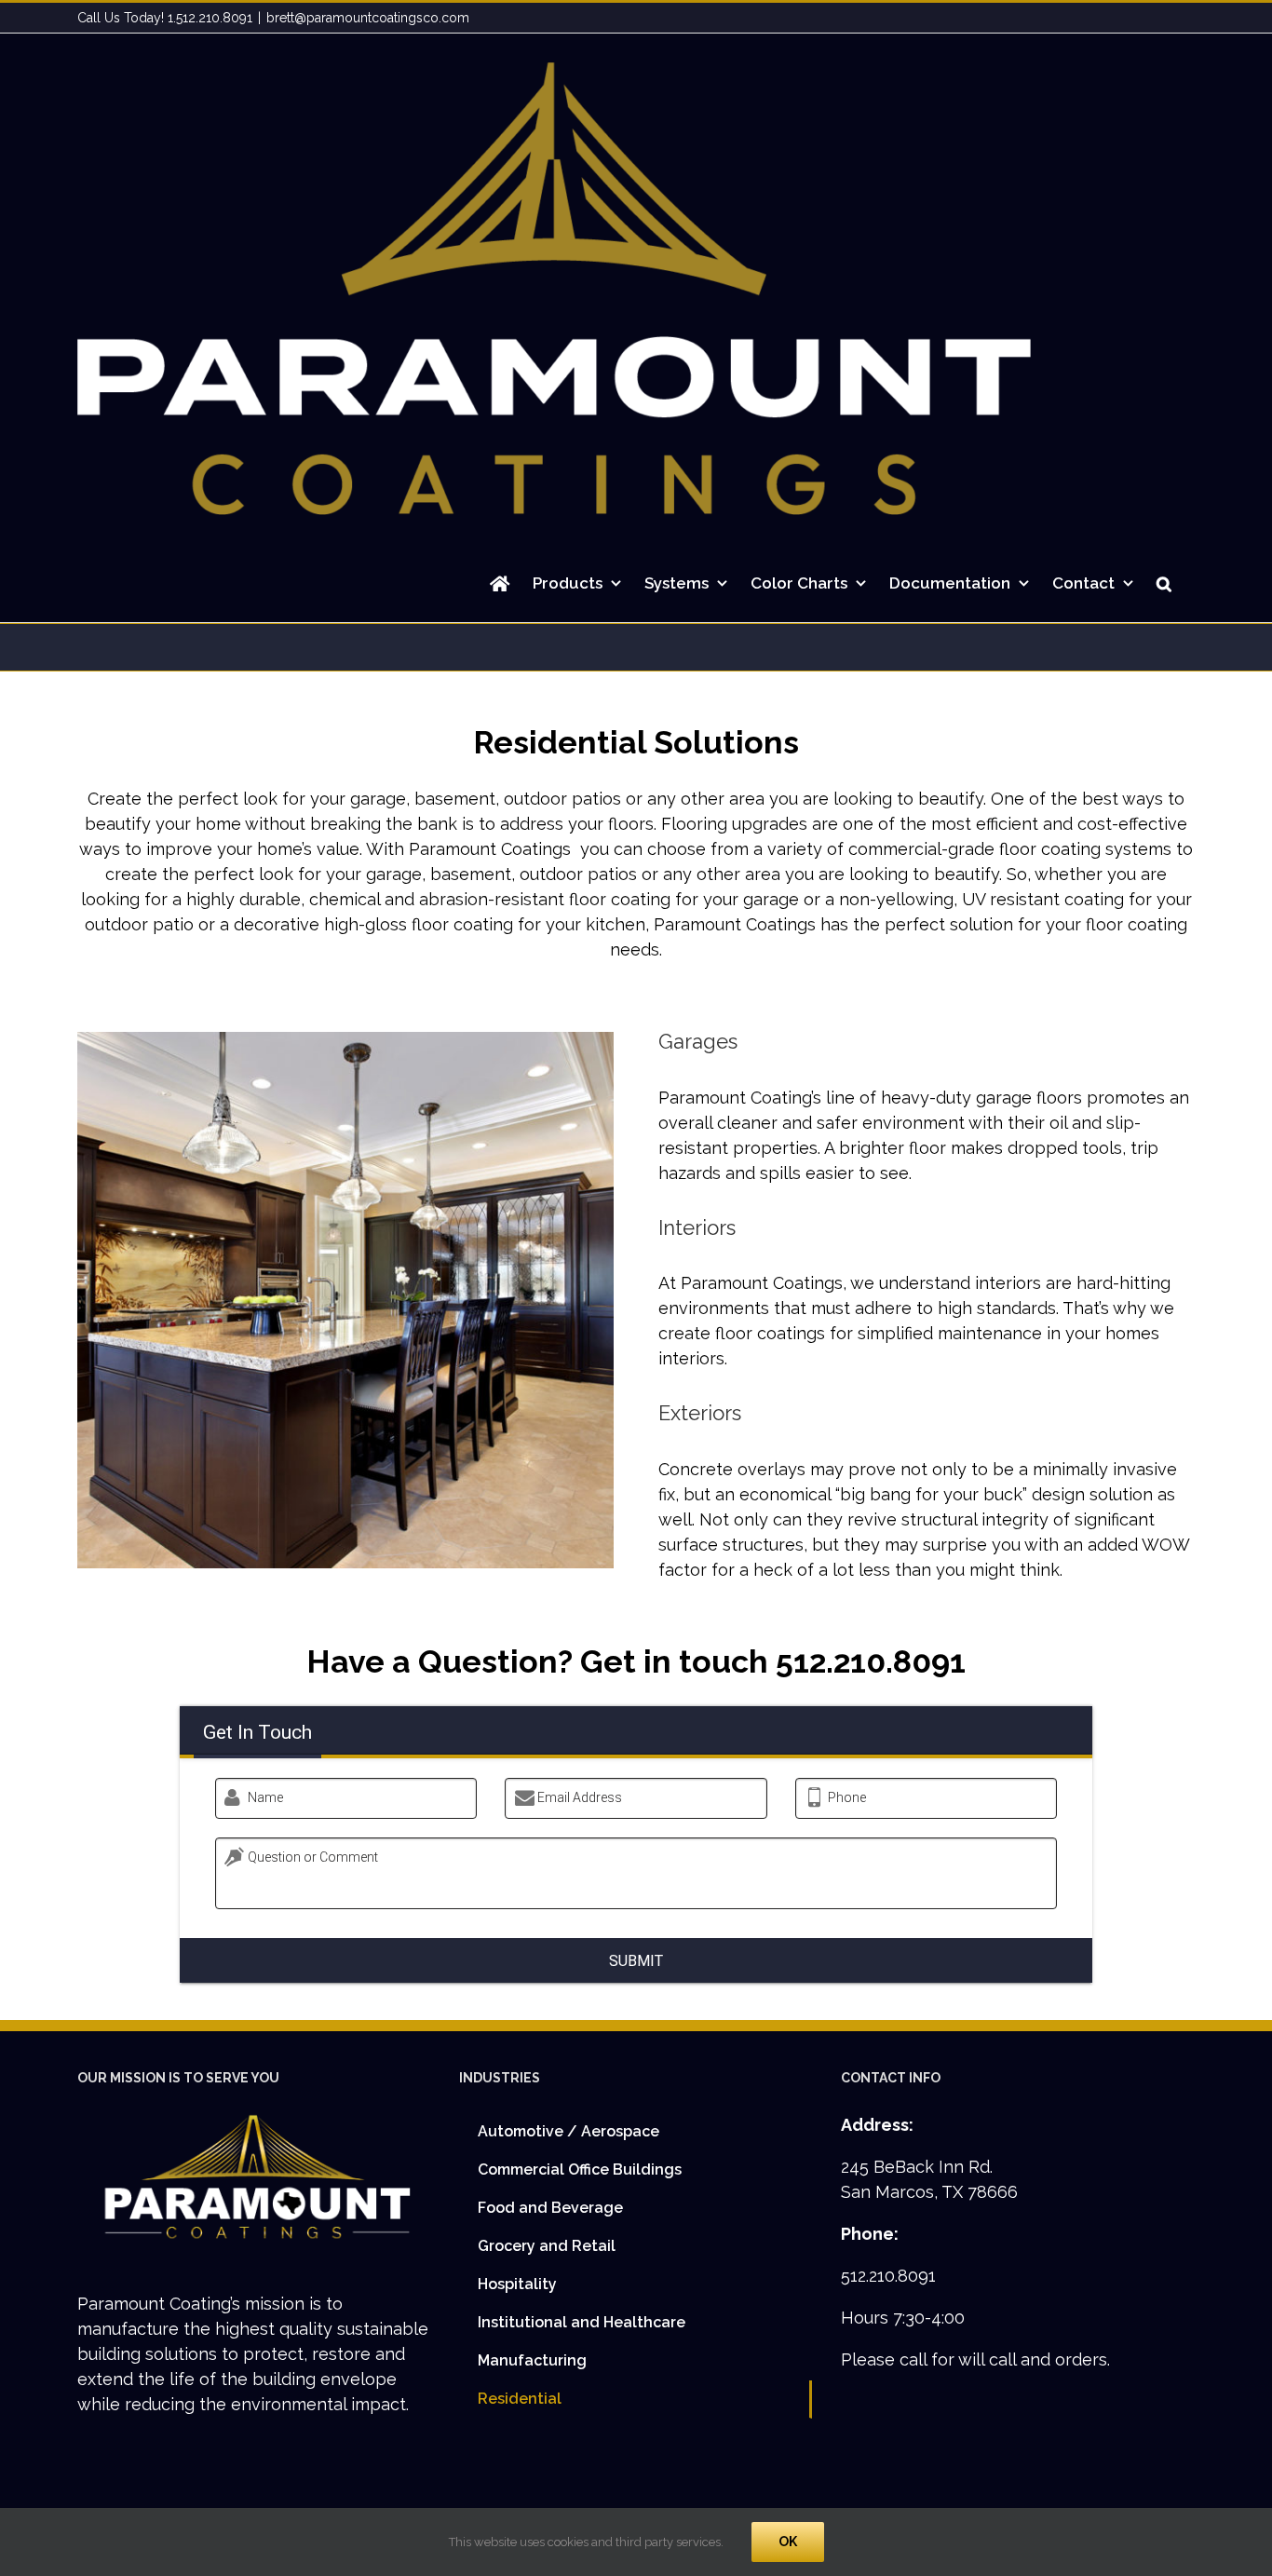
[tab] (257, 1732)
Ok (788, 2542)
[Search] (1164, 583)
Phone (847, 1797)
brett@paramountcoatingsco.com (368, 18)
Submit (636, 1961)
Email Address (580, 1797)
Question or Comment (313, 1857)
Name (265, 1797)
